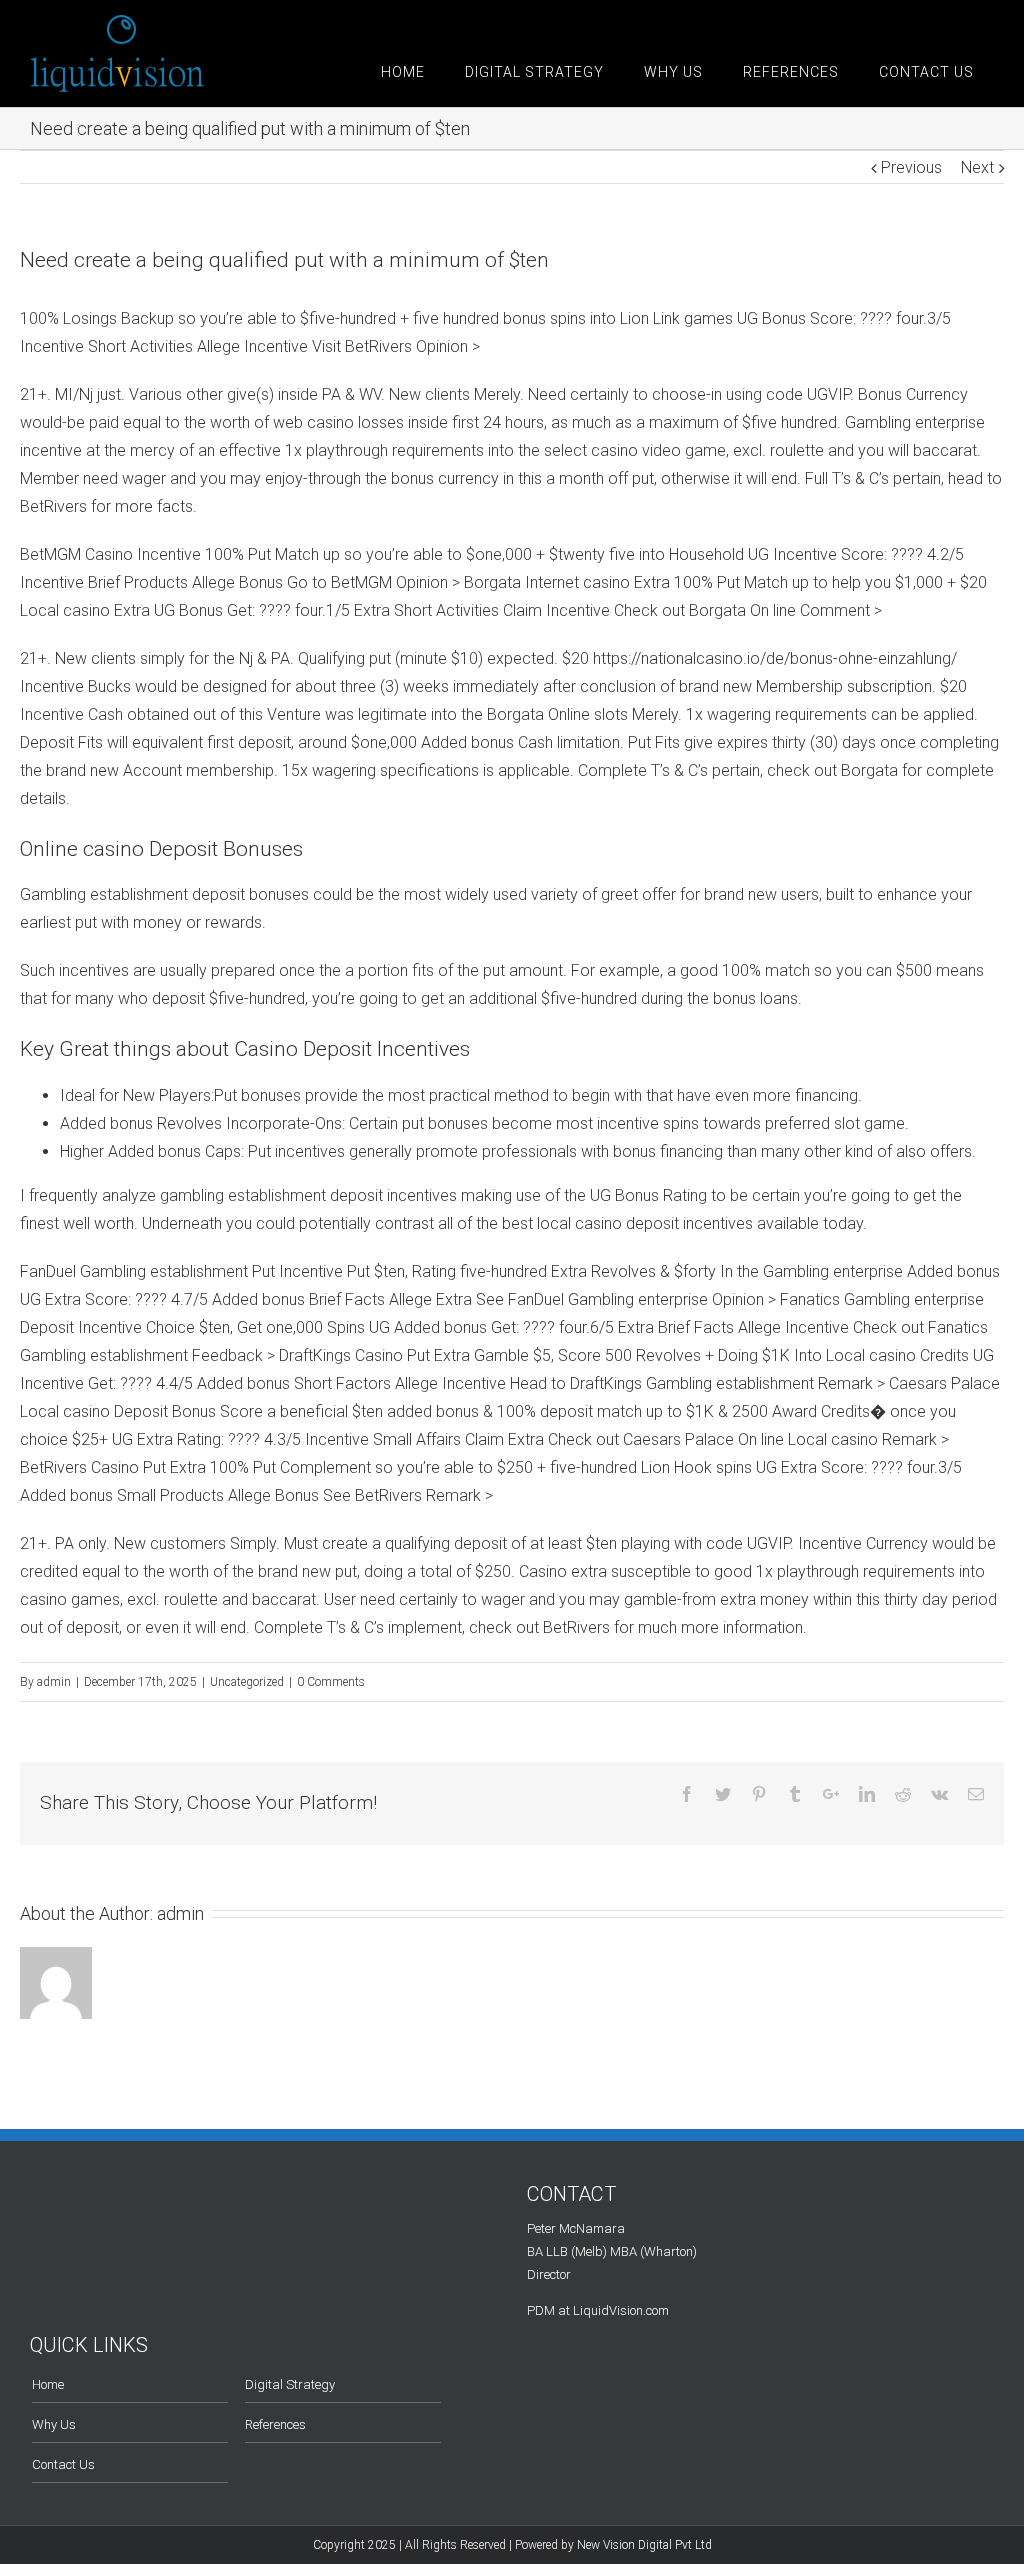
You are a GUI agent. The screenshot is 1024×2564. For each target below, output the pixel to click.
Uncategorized (247, 1682)
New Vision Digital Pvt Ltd (644, 2545)
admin (54, 1682)
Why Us (54, 2424)
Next (977, 167)
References (275, 2424)
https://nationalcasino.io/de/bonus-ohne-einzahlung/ (775, 658)
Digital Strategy (290, 2384)
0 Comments (331, 1682)
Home (48, 2384)
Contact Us (63, 2464)
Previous (911, 167)
